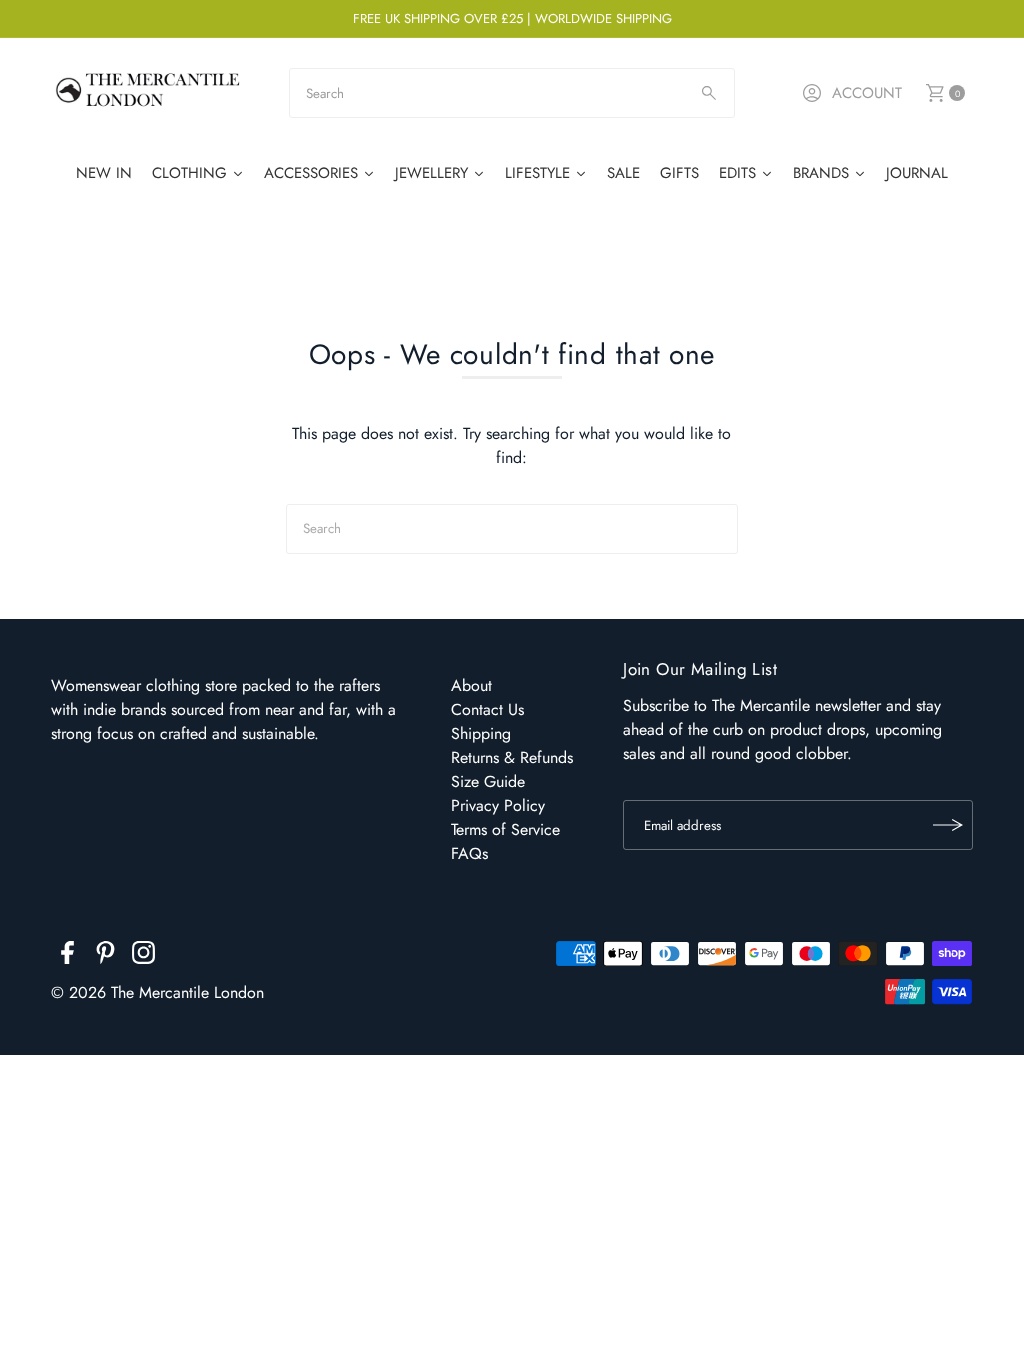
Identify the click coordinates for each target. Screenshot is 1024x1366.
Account (867, 93)
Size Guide (488, 781)
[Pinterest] (105, 956)
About (471, 685)
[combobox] (511, 93)
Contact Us (487, 709)
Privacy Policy (498, 805)
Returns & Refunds (512, 757)
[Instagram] (143, 956)
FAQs (469, 853)
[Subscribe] (948, 825)
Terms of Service (505, 829)
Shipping (481, 733)
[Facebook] (67, 956)
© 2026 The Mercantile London (157, 992)
